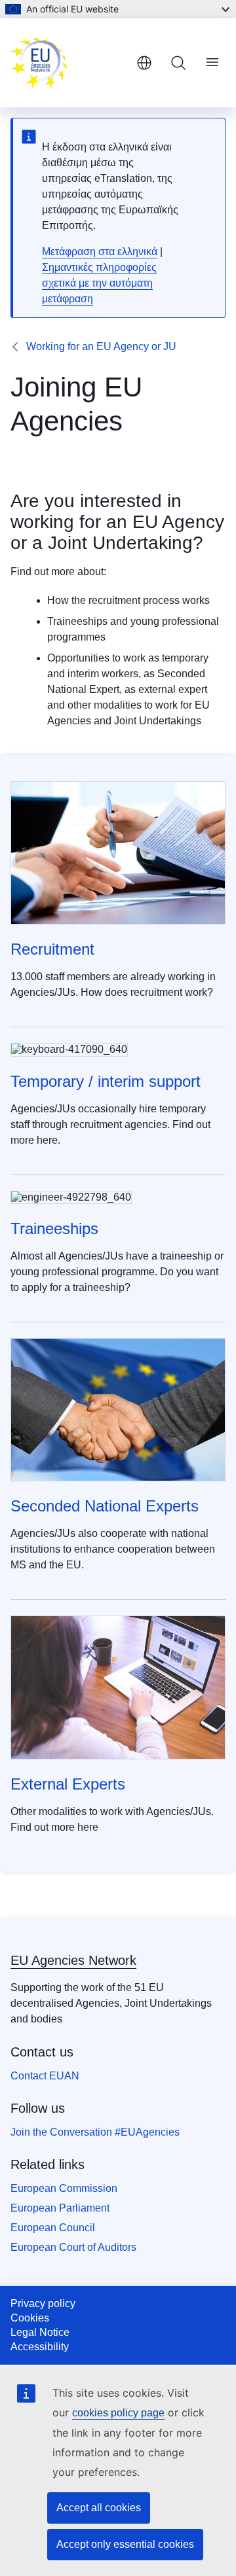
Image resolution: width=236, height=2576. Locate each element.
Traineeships (54, 1228)
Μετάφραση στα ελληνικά (100, 252)
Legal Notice (40, 2332)
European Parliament (60, 2208)
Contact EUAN (45, 2076)
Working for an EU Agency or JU (101, 346)
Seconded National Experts (105, 1506)
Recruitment (52, 949)
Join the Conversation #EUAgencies (95, 2132)
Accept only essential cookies (125, 2544)
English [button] (144, 63)
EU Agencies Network (73, 1960)
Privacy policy (43, 2303)
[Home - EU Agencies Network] (68, 63)
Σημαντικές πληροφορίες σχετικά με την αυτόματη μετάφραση (99, 283)
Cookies (30, 2318)
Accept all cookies (99, 2508)
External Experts (68, 1784)
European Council (53, 2228)
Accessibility (40, 2347)
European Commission (64, 2188)
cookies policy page (118, 2413)
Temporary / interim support (106, 1081)
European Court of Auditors (73, 2247)
